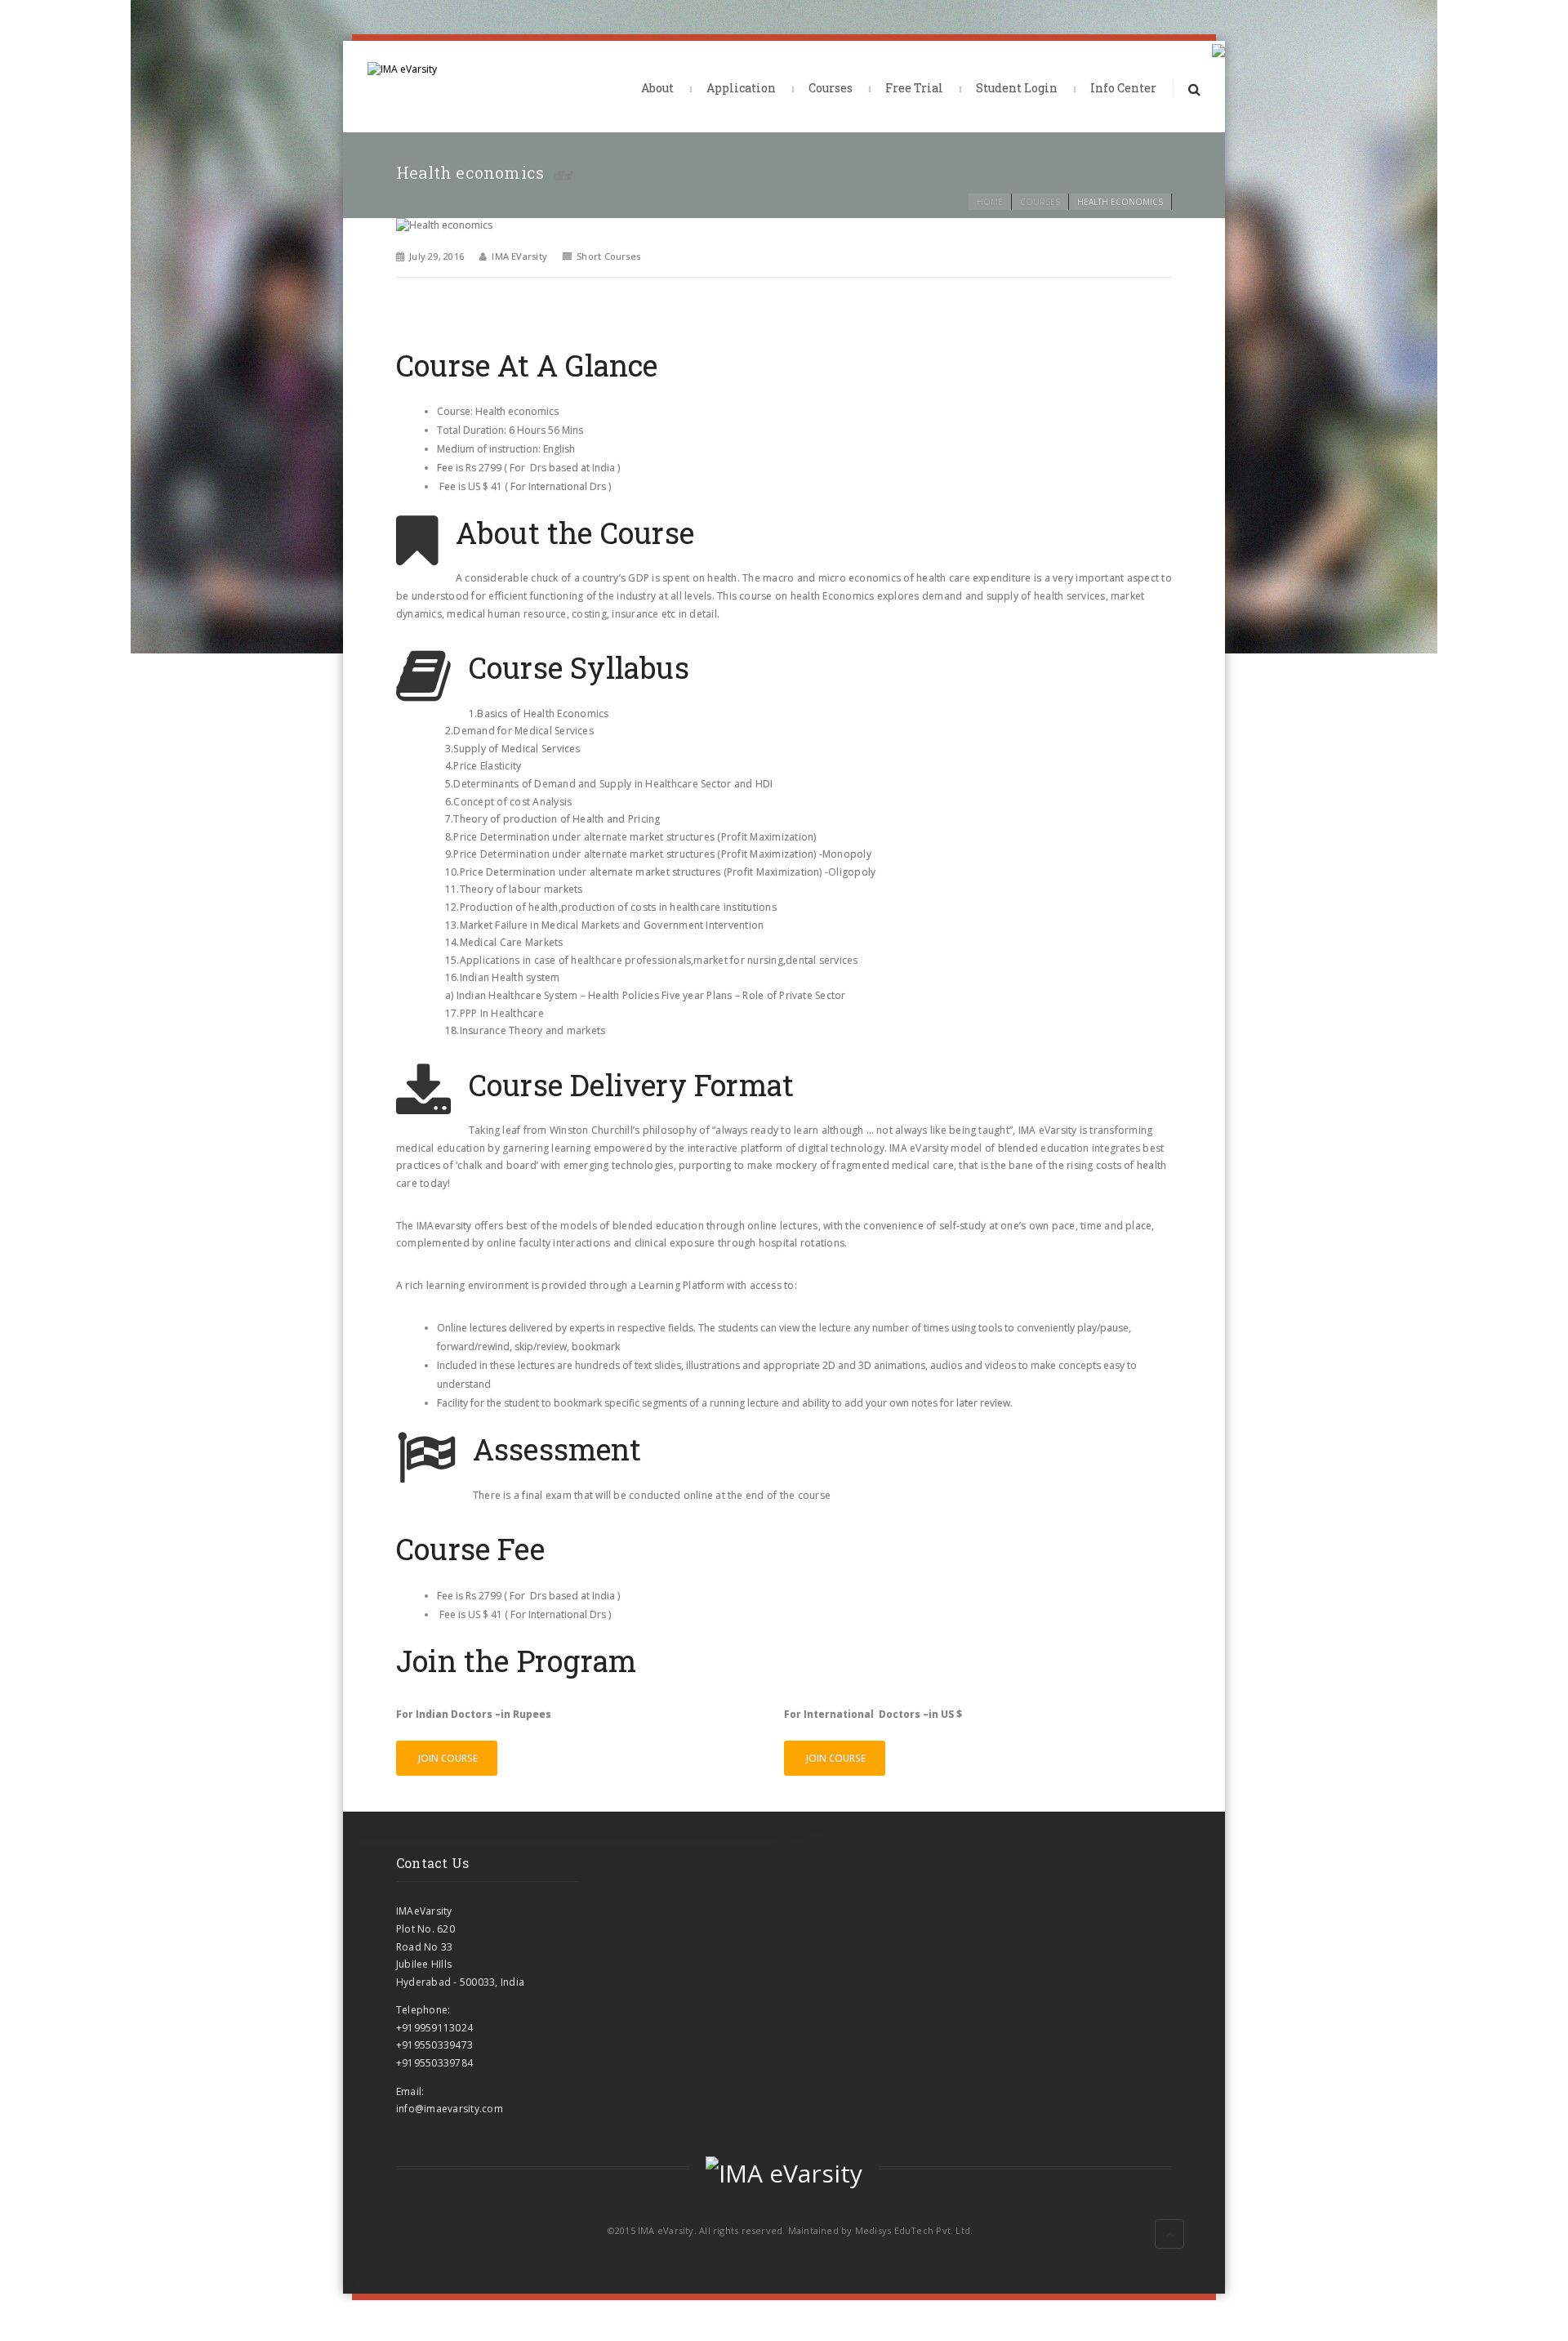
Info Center (1123, 88)
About (657, 88)
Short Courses (608, 256)
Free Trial (914, 88)
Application (741, 88)
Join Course (447, 1758)
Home (990, 202)
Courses (831, 88)
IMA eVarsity (519, 256)
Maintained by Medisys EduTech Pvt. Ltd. (881, 2230)
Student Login (1017, 88)
